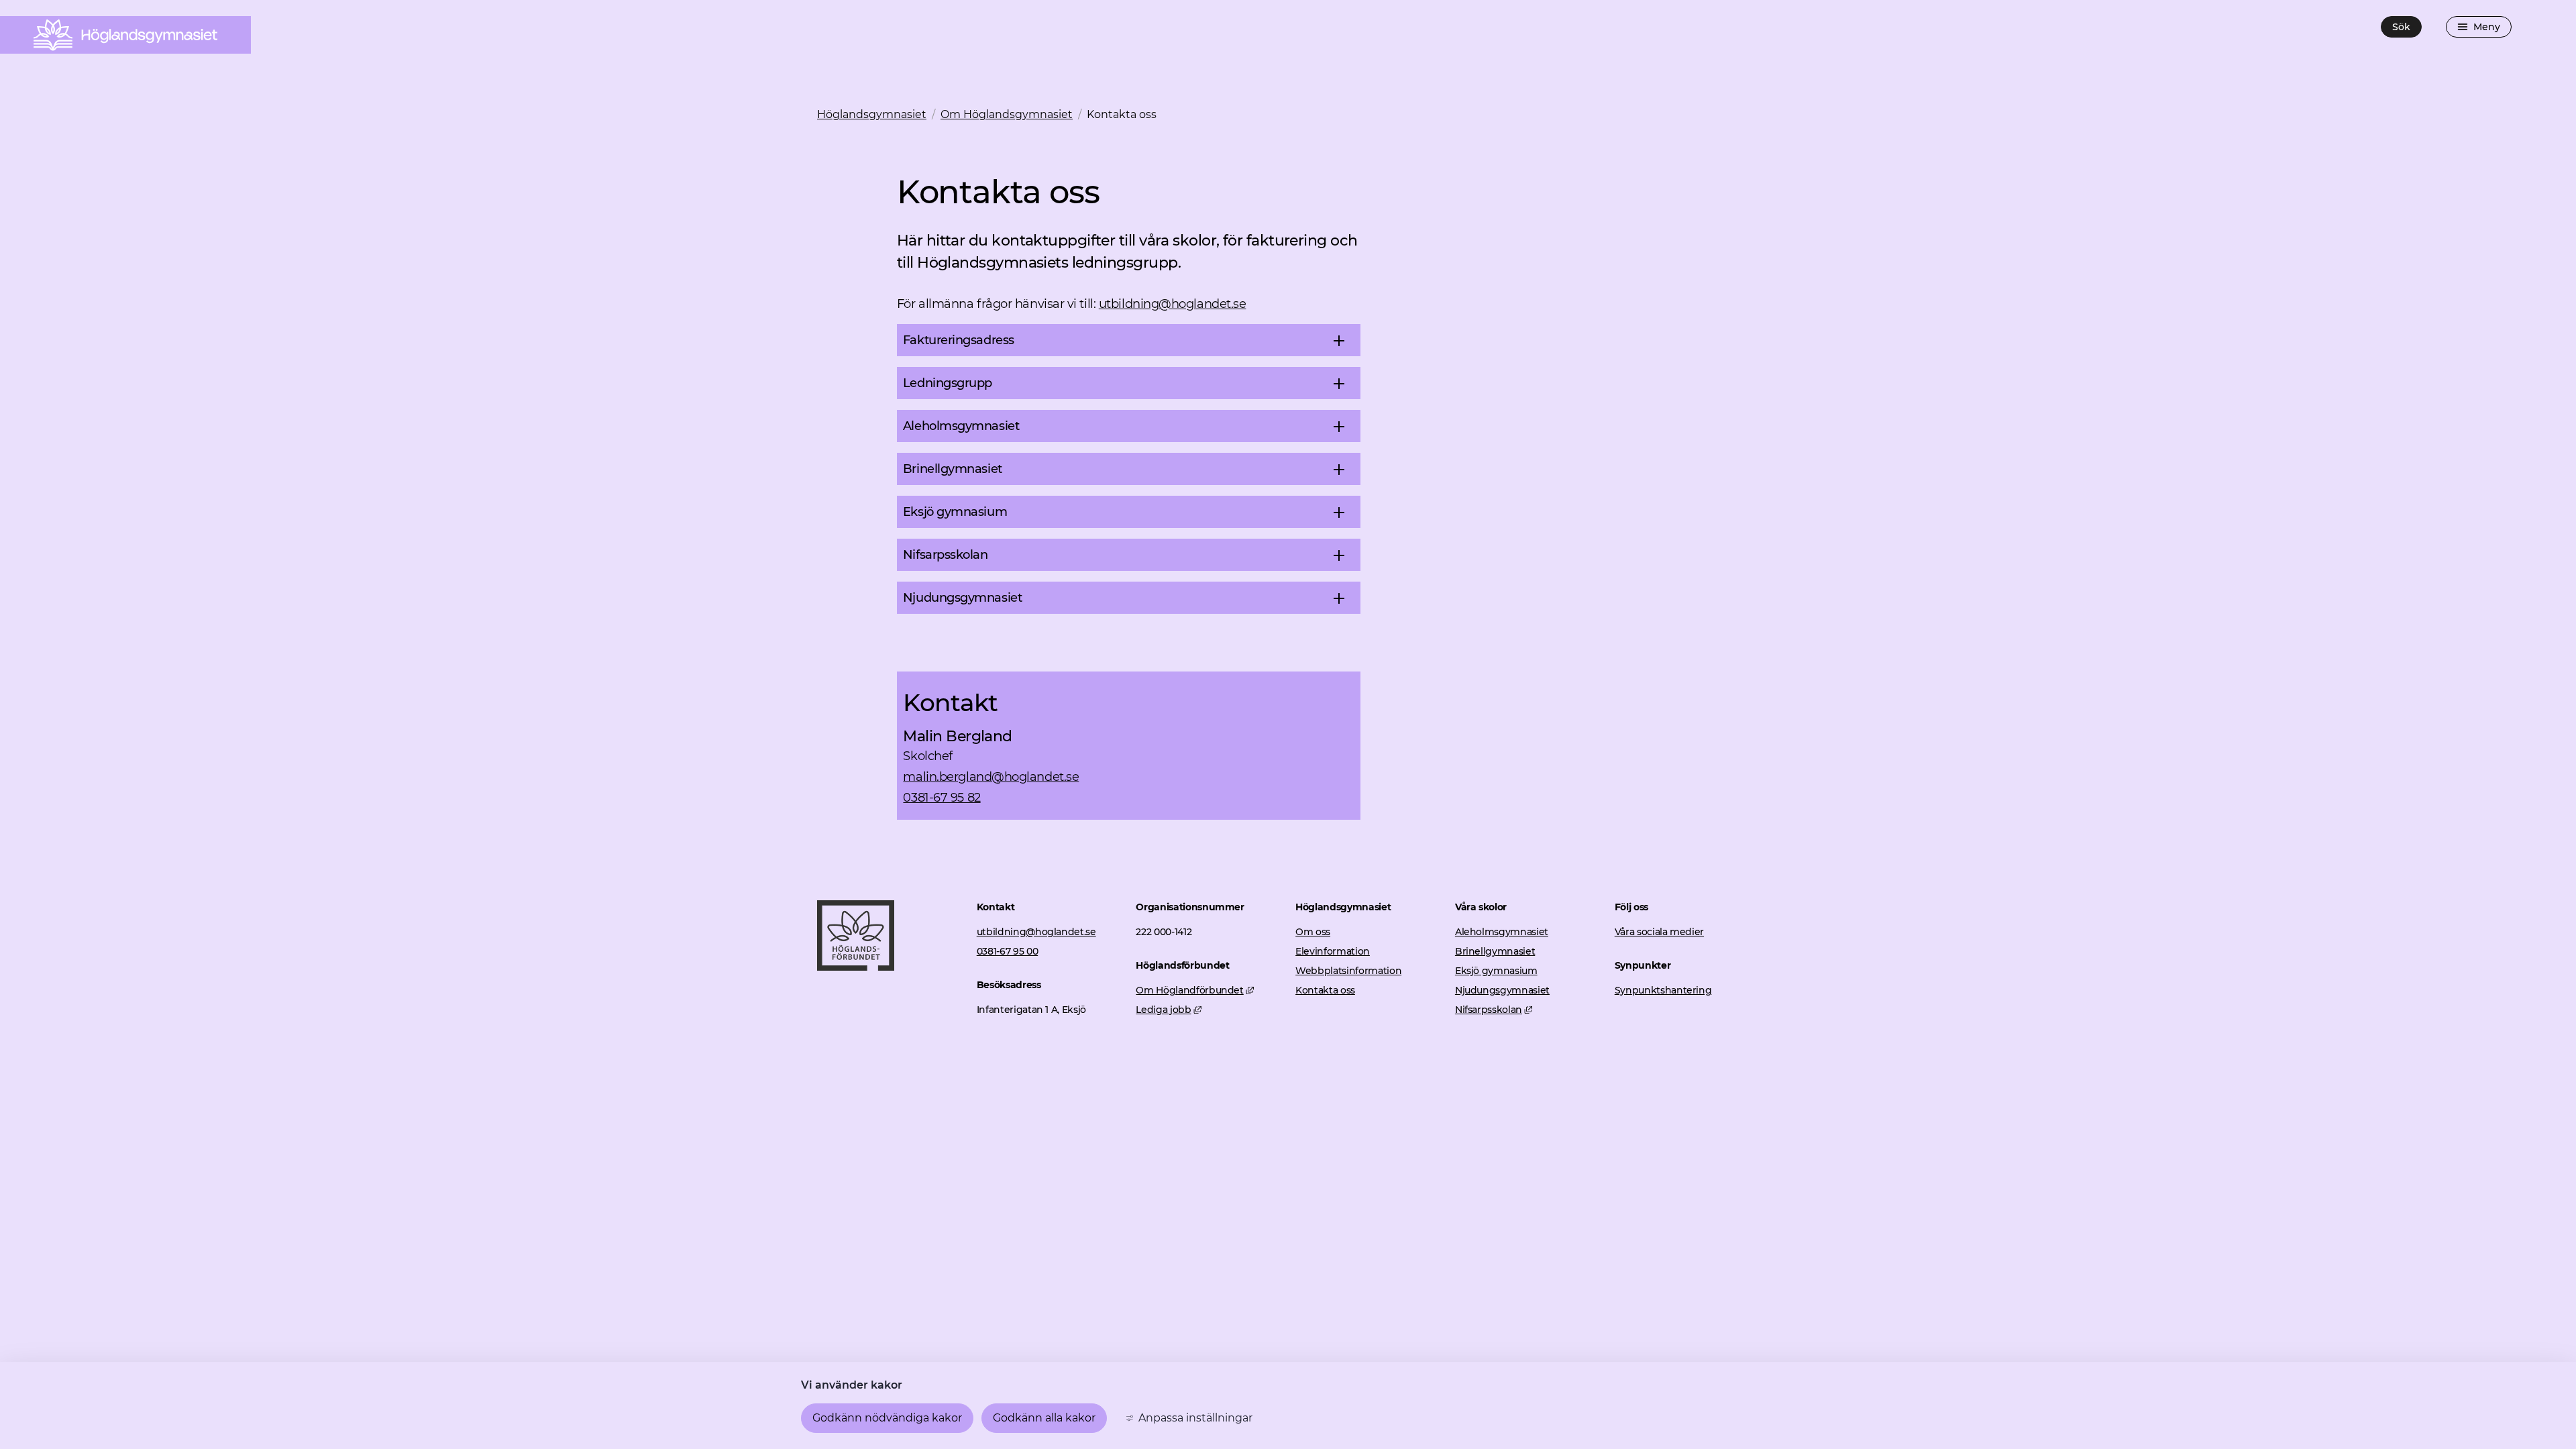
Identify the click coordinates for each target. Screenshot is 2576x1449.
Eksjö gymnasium (1496, 971)
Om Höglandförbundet (1195, 990)
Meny (2487, 27)
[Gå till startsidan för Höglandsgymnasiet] (856, 967)
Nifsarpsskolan (1494, 1010)
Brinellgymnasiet (1495, 951)
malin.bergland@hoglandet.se (991, 777)
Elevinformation (1333, 951)
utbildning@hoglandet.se (1173, 304)
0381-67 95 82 (942, 798)
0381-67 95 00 (1007, 951)
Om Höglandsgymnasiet (1007, 114)
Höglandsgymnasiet (872, 114)
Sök (2401, 27)
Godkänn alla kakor (1044, 1418)
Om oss (1313, 932)
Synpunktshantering (1663, 990)
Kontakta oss (1325, 990)
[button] (1129, 340)
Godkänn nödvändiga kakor (887, 1418)
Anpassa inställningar (1195, 1418)
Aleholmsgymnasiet (1502, 932)
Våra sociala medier (1659, 932)
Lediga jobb (1169, 1010)
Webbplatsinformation (1348, 971)
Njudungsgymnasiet (1502, 990)
